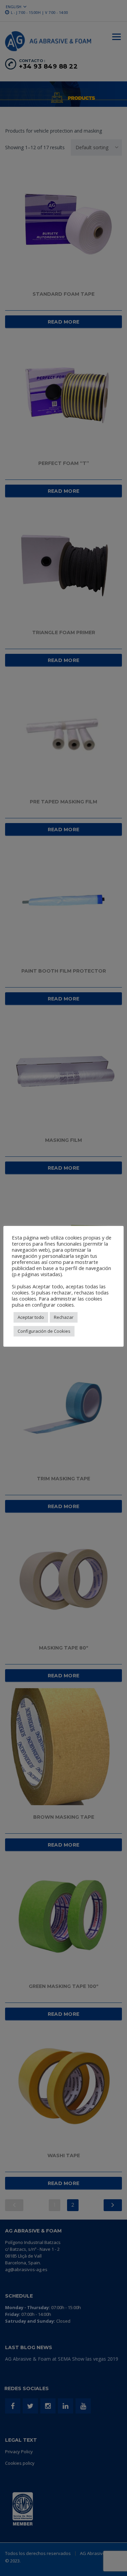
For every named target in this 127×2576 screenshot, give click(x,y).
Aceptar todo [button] (31, 1317)
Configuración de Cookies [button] (44, 1331)
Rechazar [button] (64, 1317)
